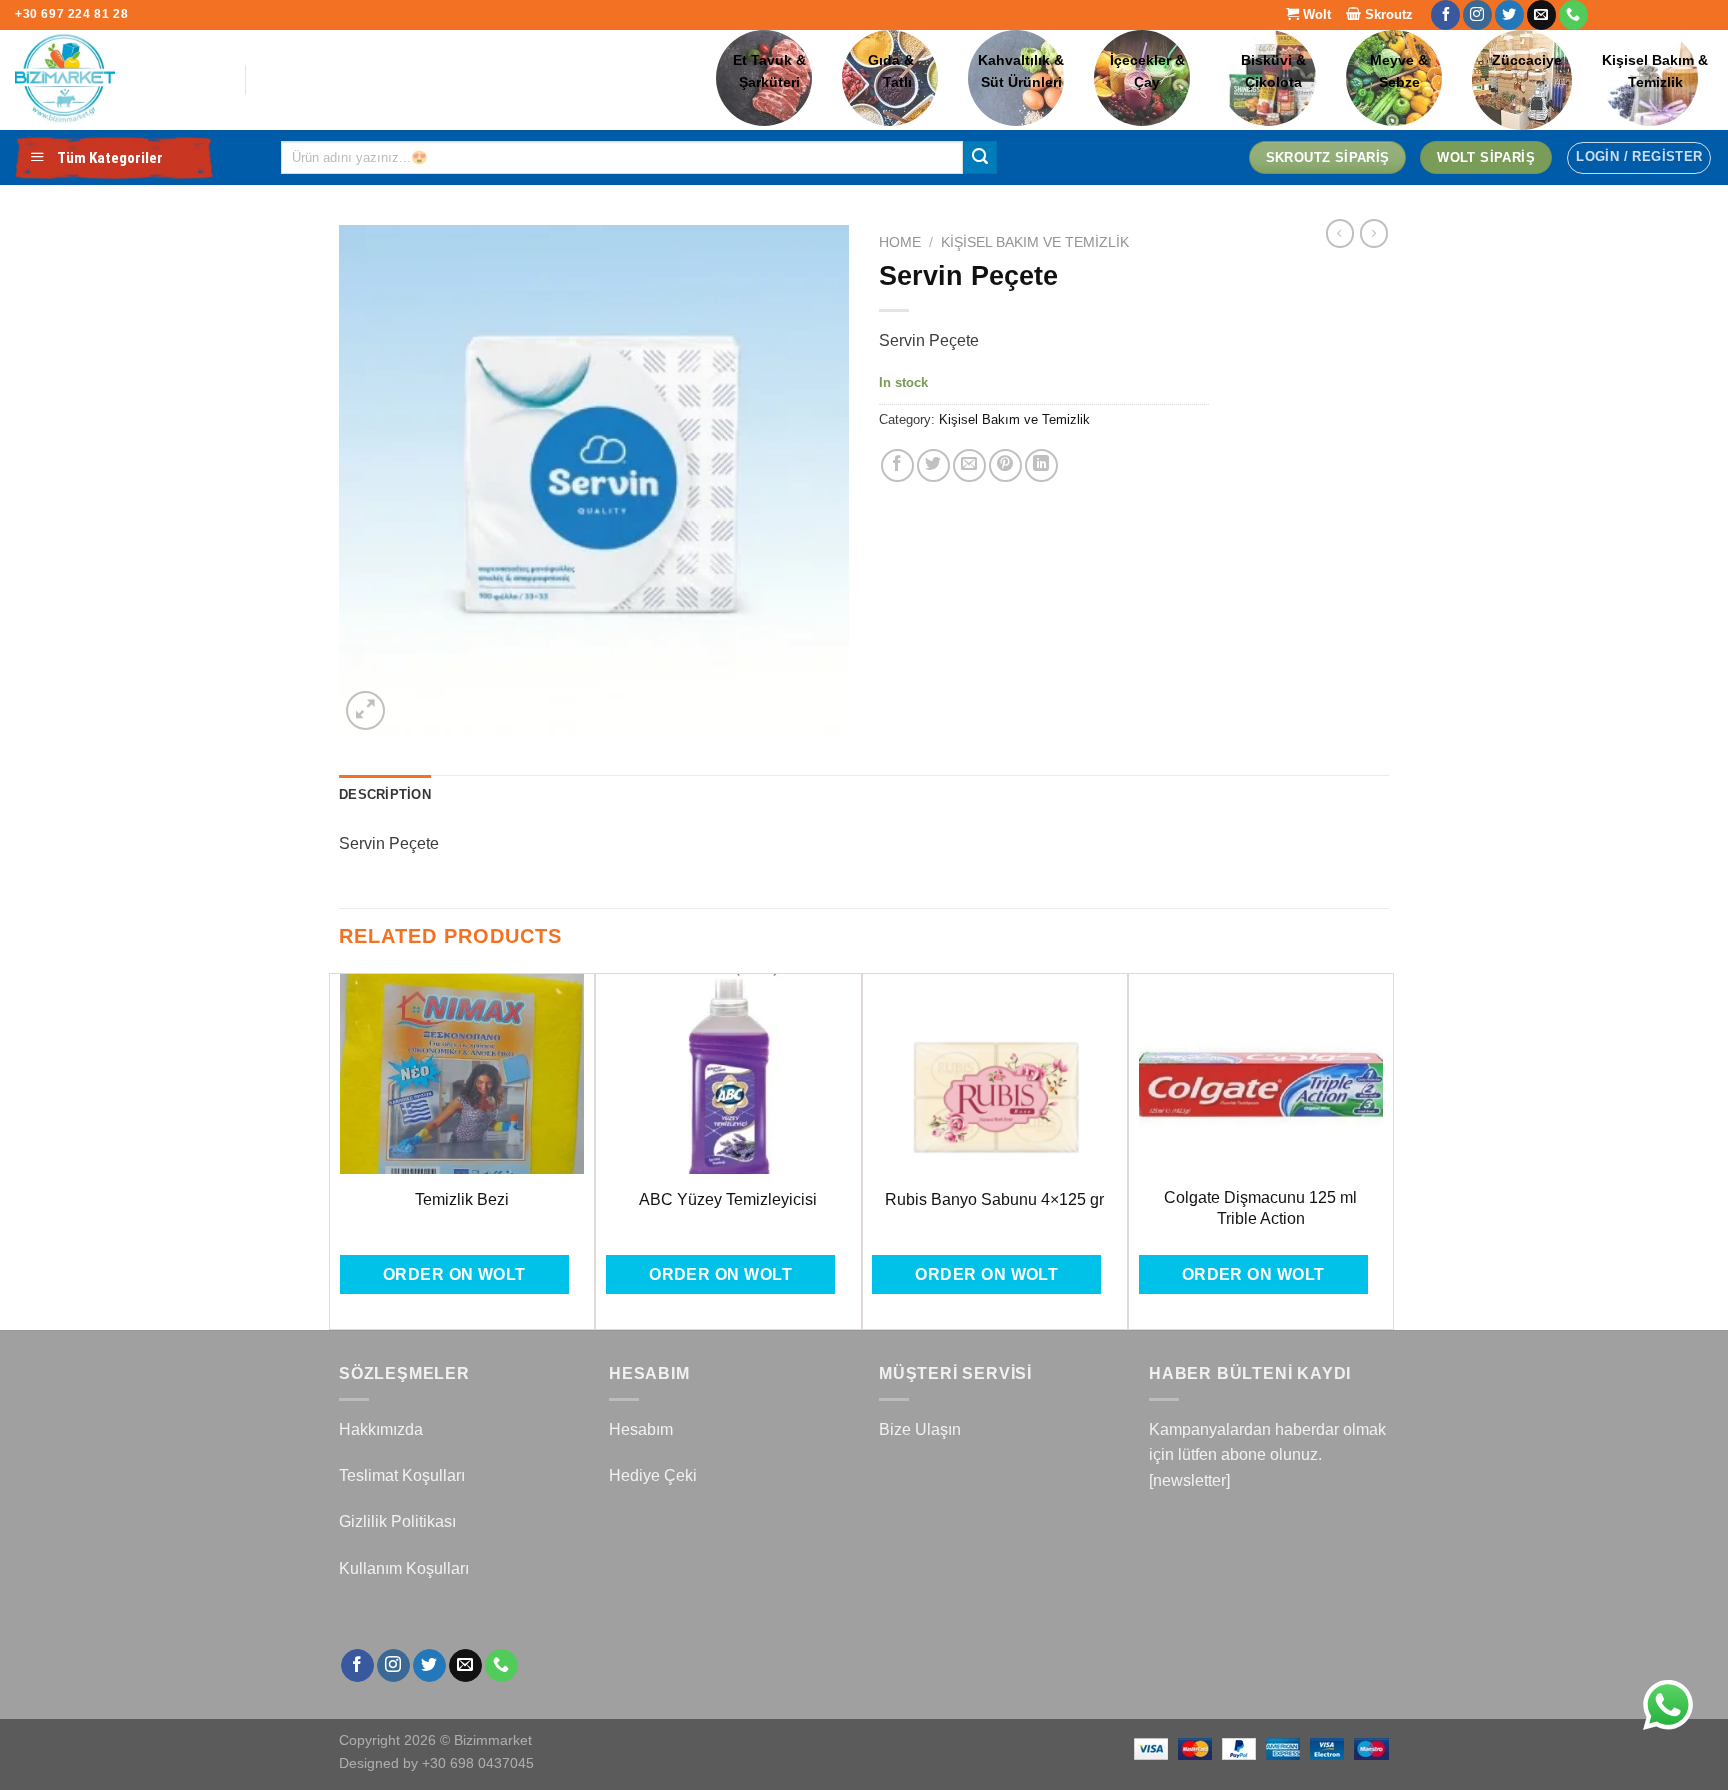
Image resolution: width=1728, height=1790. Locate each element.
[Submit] (980, 158)
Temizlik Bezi (462, 1199)
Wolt (1315, 14)
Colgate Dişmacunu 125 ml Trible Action (1260, 1208)
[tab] (385, 795)
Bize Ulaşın (920, 1429)
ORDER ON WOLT (454, 1274)
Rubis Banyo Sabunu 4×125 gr (994, 1199)
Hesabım (641, 1429)
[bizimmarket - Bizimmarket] (115, 80)
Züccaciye (1527, 60)
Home (900, 242)
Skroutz (1387, 14)
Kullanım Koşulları (404, 1568)
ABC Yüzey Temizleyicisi (728, 1199)
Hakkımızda (381, 1429)
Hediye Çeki (653, 1475)
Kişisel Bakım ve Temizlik (1035, 242)
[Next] (1383, 1150)
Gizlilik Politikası (397, 1521)
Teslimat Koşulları (402, 1475)
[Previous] (340, 1150)
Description (385, 794)
